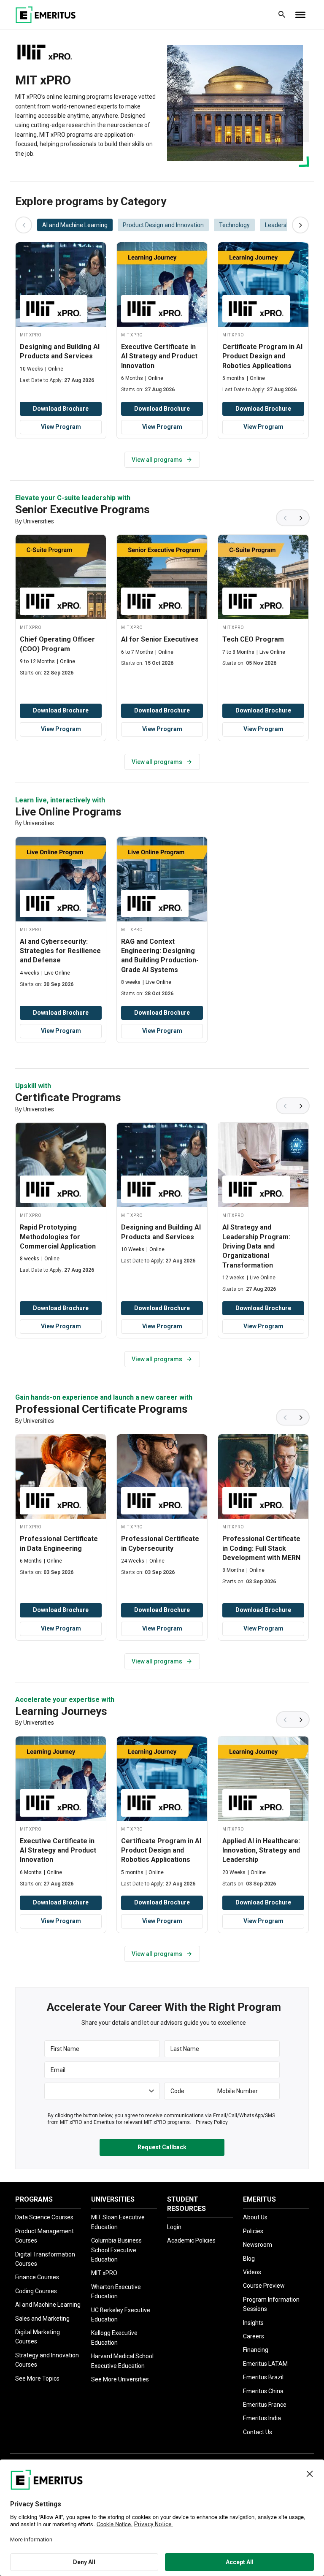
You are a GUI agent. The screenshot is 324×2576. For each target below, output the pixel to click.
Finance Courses (37, 2277)
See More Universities (120, 2379)
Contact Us (258, 2432)
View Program (61, 427)
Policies (253, 2231)
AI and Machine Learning (48, 2305)
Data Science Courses (44, 2217)
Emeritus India (262, 2418)
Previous (284, 518)
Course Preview (264, 2286)
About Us (255, 2217)
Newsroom (258, 2245)
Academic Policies (191, 2240)
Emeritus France (265, 2405)
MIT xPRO (104, 2273)
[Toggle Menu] (300, 15)
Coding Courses (36, 2291)
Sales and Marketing (42, 2319)
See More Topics (37, 2378)
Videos (252, 2272)
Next (301, 518)
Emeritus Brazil (263, 2377)
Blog (249, 2259)
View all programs (157, 460)
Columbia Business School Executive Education (116, 2250)
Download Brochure (61, 409)
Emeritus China (263, 2391)
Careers (254, 2336)
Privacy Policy (212, 2122)
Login (174, 2227)
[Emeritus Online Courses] (46, 15)
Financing (256, 2350)
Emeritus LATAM (265, 2364)
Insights (253, 2323)
